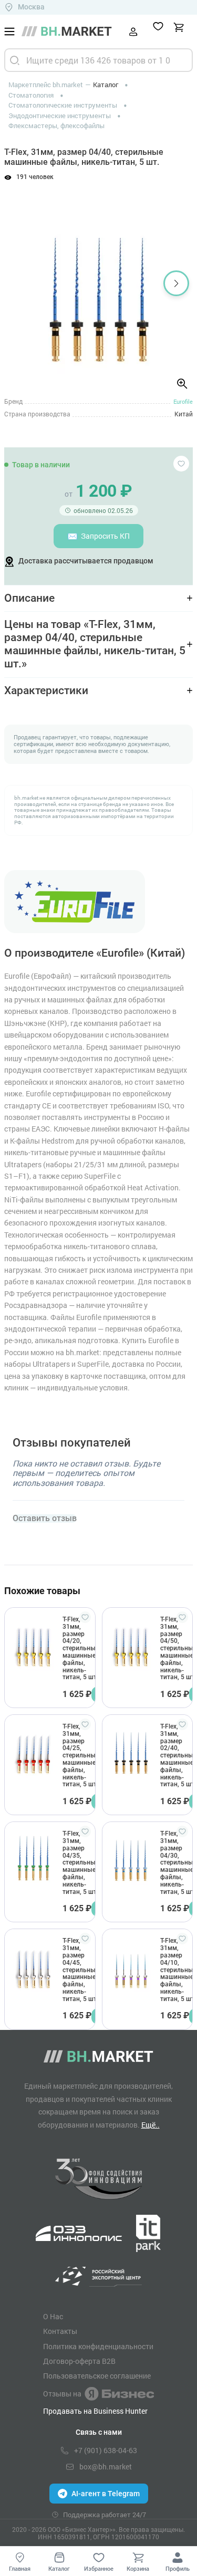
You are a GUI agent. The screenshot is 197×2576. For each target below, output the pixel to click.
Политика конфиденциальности (98, 2347)
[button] (21, 283)
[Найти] (15, 60)
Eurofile (183, 401)
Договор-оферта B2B (79, 2361)
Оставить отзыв (45, 1519)
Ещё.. (151, 2125)
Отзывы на (62, 2394)
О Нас (53, 2317)
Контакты (60, 2331)
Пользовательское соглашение (97, 2376)
